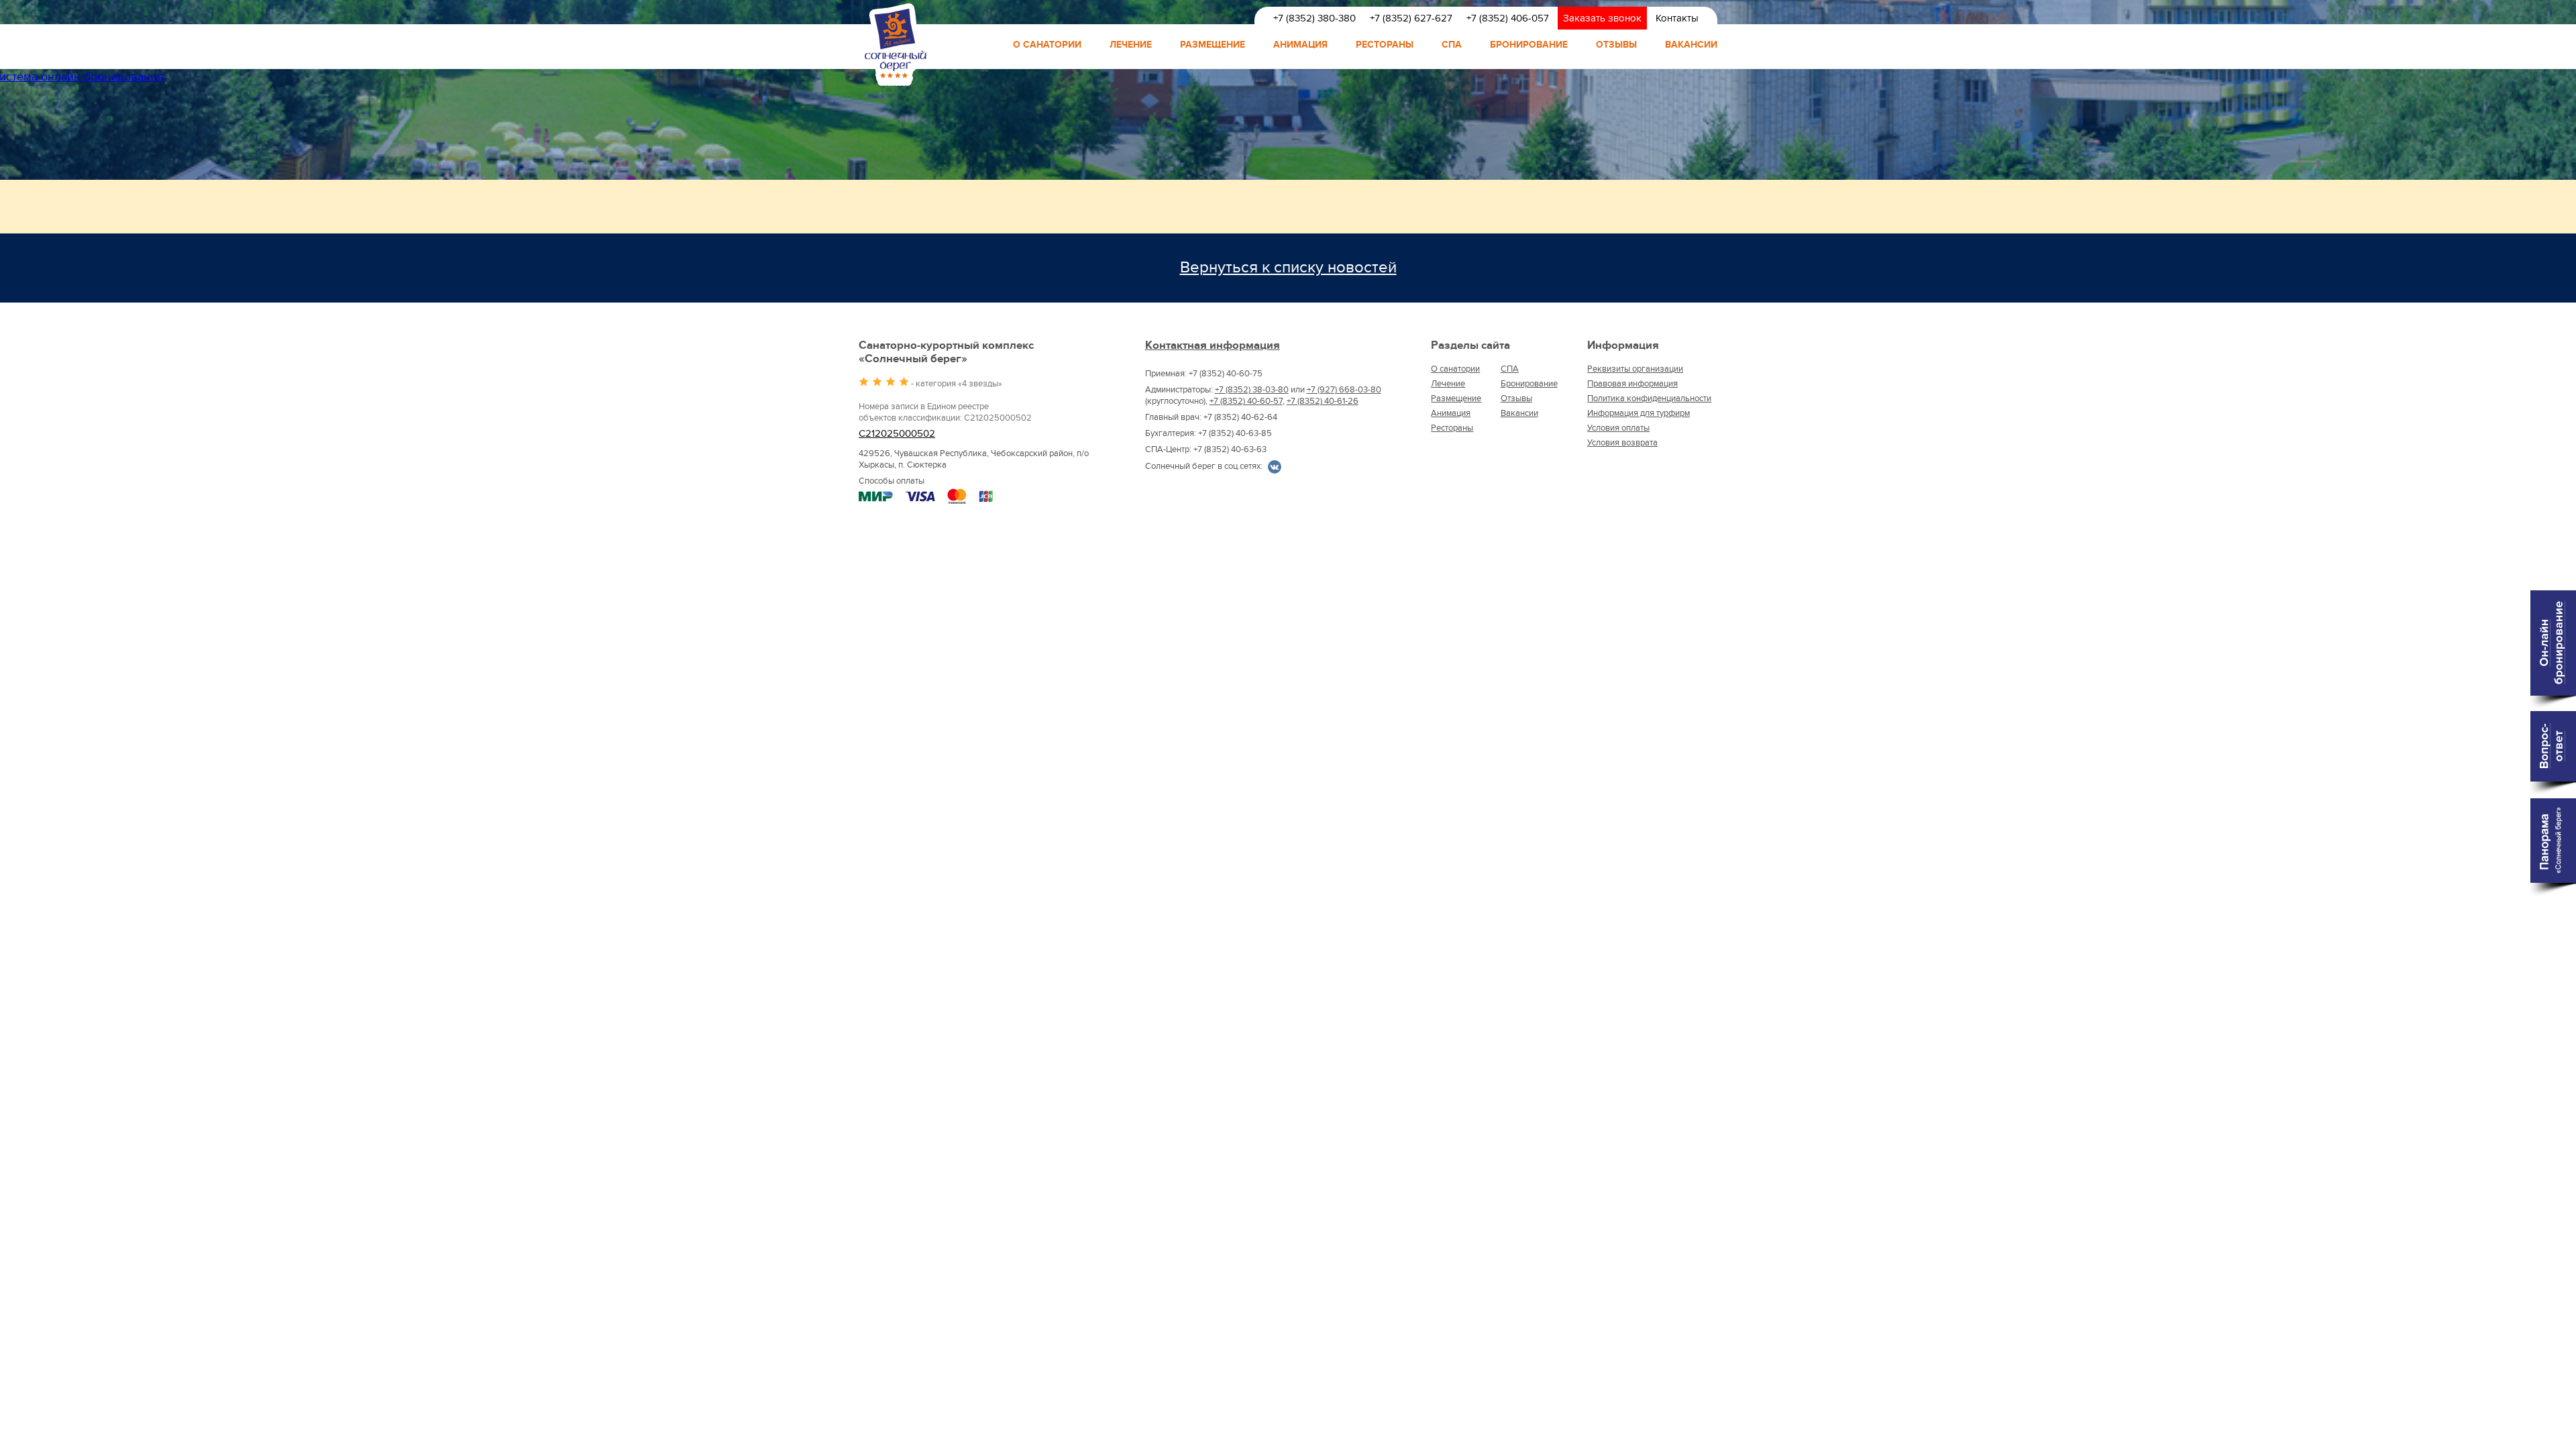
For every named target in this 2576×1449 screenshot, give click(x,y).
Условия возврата (1622, 443)
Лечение (1131, 45)
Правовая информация (1632, 384)
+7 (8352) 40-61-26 (1323, 401)
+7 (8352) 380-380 (1314, 18)
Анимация (1300, 45)
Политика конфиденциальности (1649, 398)
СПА (1452, 45)
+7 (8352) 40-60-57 (1246, 401)
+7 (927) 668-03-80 (1344, 390)
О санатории (1047, 45)
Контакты (1677, 18)
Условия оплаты (1618, 428)
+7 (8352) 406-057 (1508, 18)
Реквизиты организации (1635, 369)
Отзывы (1616, 45)
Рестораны (1385, 45)
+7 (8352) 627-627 (1411, 18)
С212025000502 (897, 434)
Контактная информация (1213, 345)
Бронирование (1529, 45)
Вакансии (1691, 45)
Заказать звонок (1602, 18)
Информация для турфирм (1639, 413)
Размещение (1213, 45)
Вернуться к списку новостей (1288, 267)
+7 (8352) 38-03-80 (1252, 390)
